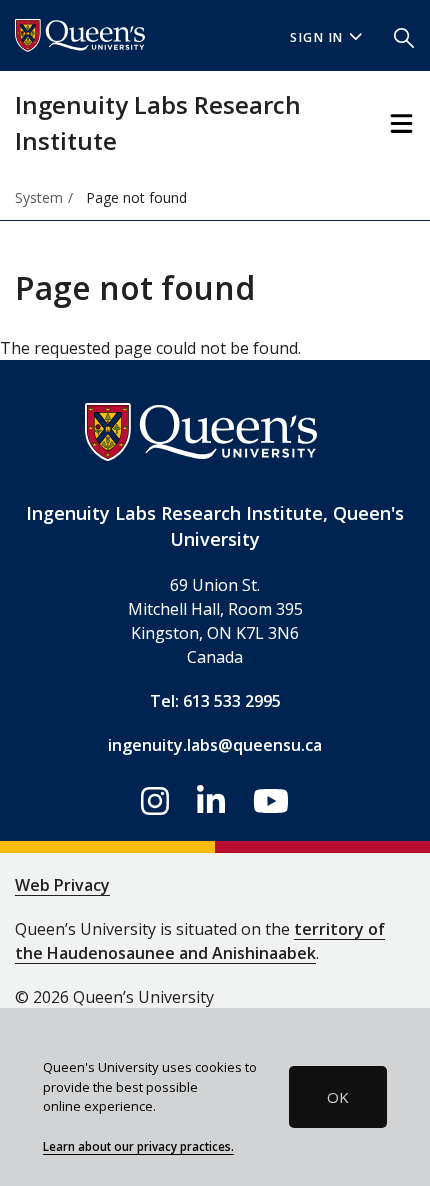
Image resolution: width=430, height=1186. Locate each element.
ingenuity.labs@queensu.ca (215, 745)
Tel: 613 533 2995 (215, 701)
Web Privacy (62, 885)
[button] (404, 36)
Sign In (317, 37)
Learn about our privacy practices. (138, 1146)
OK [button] (338, 1097)
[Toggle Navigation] (401, 123)
